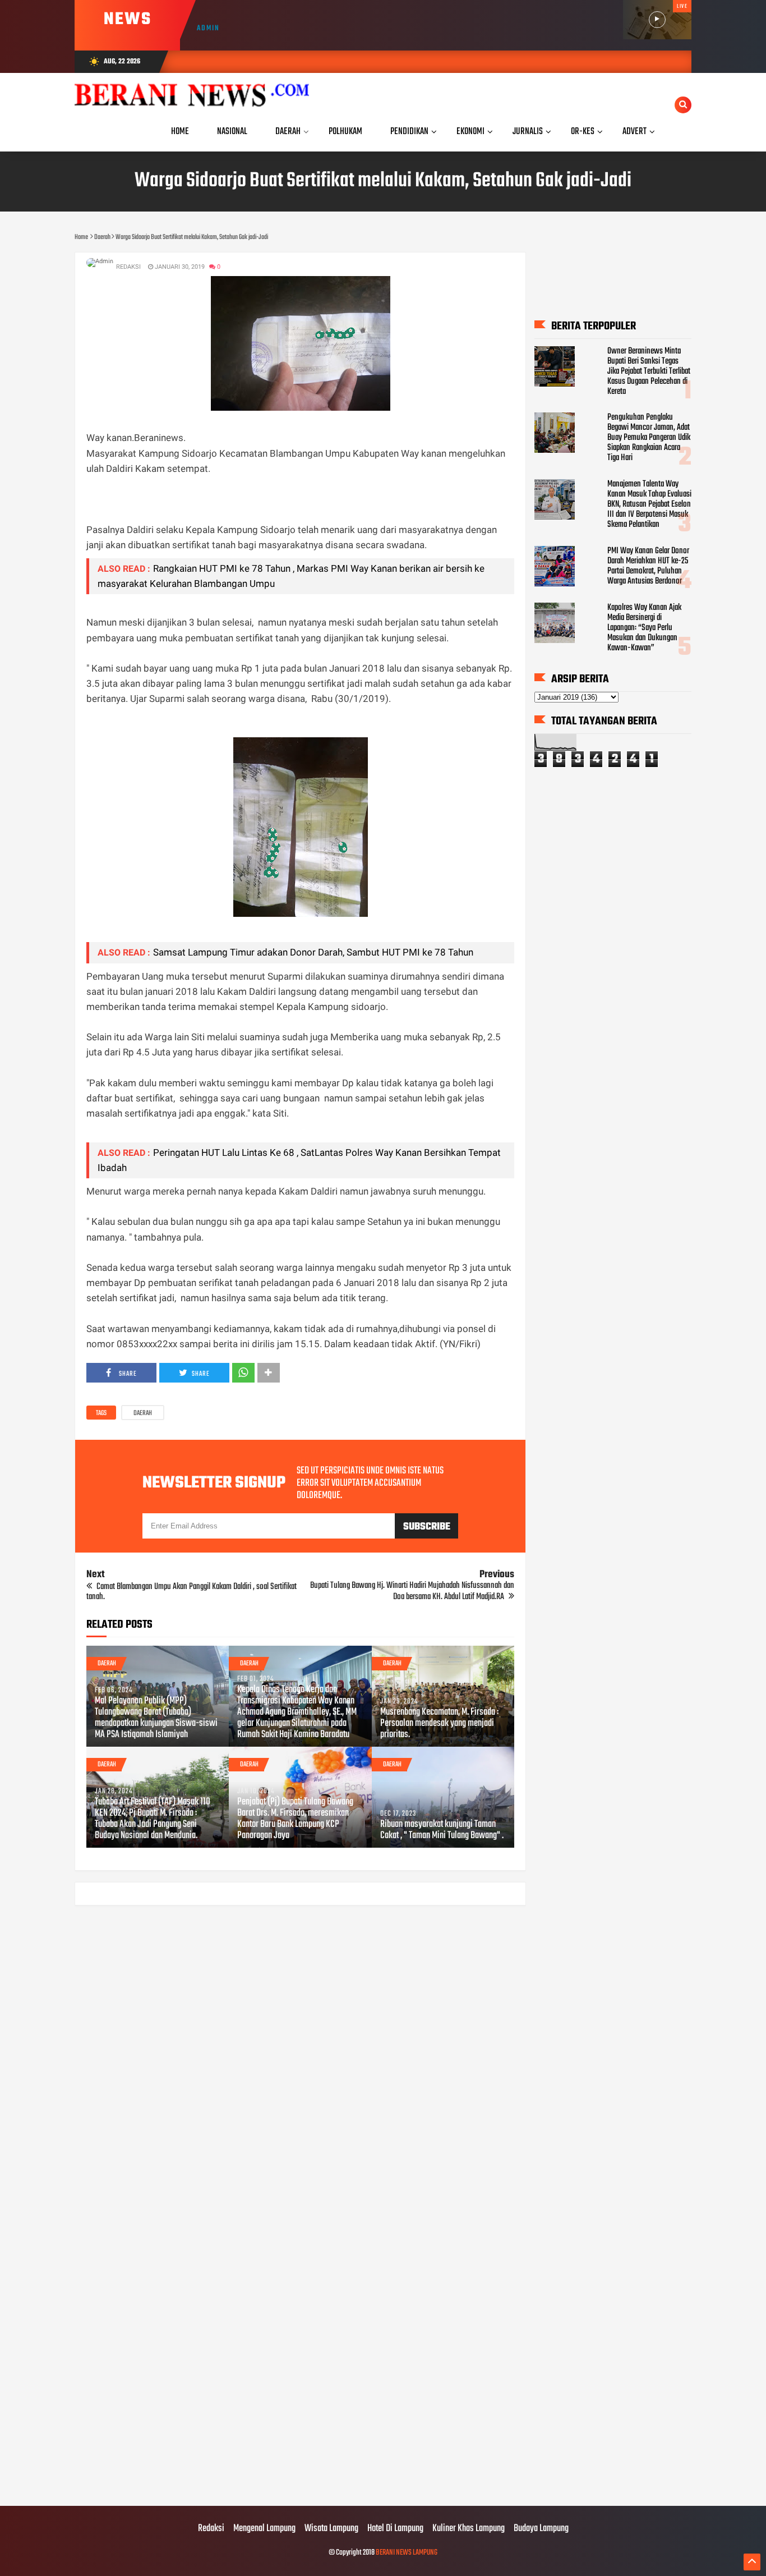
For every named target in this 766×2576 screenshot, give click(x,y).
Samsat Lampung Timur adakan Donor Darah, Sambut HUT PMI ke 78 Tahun (313, 952)
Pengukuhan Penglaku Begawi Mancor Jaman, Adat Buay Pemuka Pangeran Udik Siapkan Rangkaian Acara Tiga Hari (649, 438)
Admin (208, 28)
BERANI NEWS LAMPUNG (407, 2553)
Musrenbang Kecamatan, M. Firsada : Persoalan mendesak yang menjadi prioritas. (439, 1724)
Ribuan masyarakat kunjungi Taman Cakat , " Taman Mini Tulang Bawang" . (442, 1830)
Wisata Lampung (331, 2529)
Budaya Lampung (541, 2529)
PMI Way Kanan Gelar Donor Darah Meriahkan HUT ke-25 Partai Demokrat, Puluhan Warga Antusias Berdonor (648, 566)
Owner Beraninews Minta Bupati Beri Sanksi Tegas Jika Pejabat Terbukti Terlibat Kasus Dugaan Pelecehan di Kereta (649, 371)
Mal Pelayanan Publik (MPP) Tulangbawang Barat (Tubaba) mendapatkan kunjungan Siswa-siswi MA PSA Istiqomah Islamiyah (156, 1718)
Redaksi (211, 2529)
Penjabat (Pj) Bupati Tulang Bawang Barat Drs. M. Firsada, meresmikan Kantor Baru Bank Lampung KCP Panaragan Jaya (295, 1819)
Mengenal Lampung (264, 2529)
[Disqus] (300, 2057)
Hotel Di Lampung (395, 2529)
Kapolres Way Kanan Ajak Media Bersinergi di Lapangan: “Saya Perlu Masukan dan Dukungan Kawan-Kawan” (644, 628)
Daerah (143, 1413)
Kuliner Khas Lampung (469, 2529)
